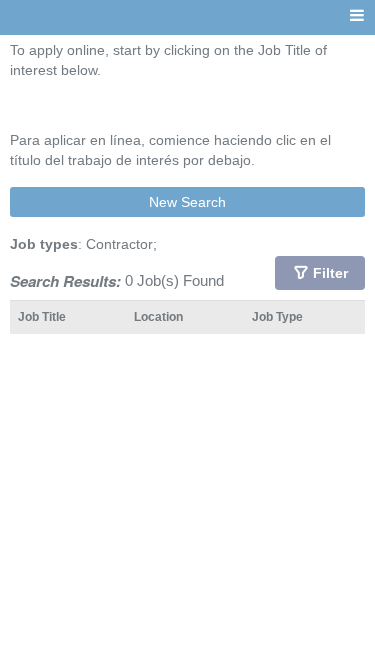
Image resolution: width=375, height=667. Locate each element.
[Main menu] (357, 16)
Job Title (42, 316)
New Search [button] (187, 202)
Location (158, 316)
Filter (330, 273)
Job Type (277, 316)
